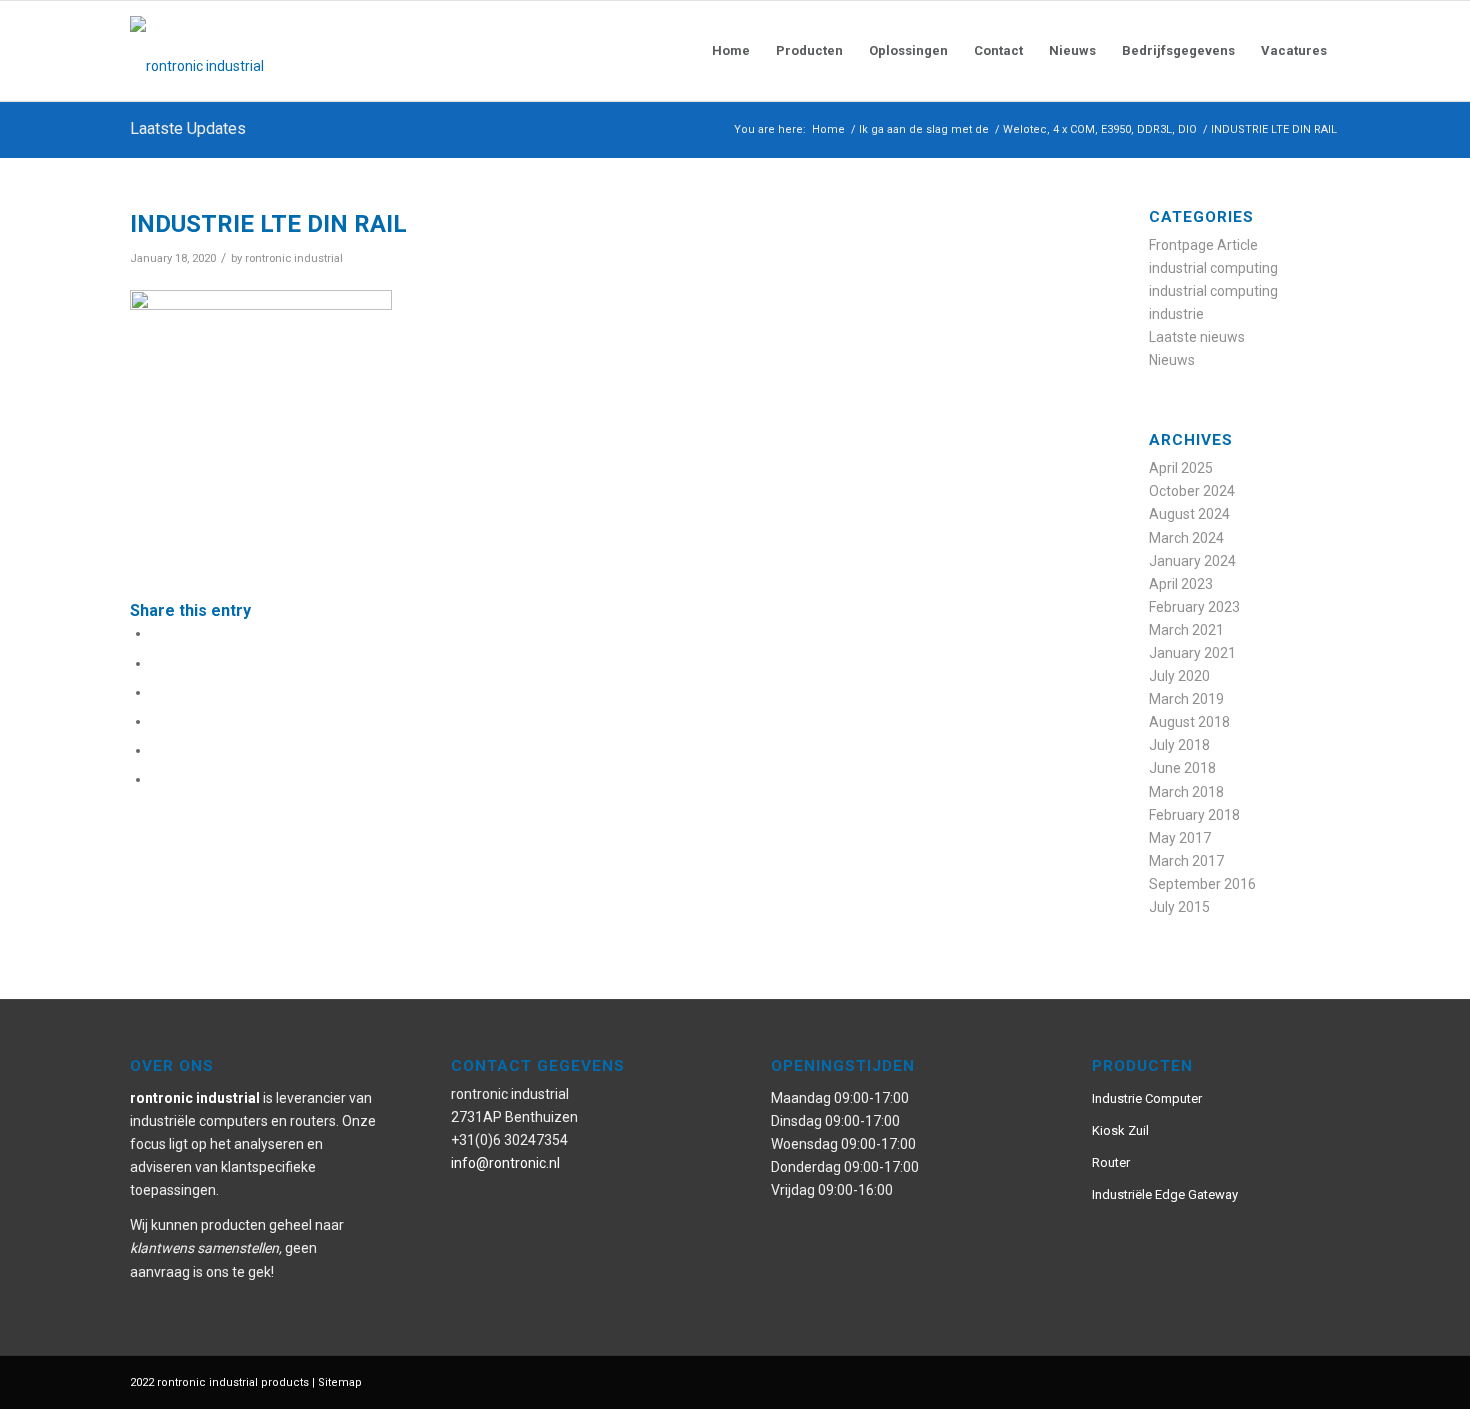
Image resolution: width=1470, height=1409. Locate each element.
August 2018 (1189, 722)
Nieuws (1172, 360)
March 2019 (1186, 699)
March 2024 (1186, 538)
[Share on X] (156, 663)
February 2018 (1194, 815)
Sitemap (340, 1382)
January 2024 (1192, 561)
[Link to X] (1295, 1381)
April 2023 (1181, 584)
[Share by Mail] (156, 779)
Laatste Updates (188, 128)
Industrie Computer (1147, 1098)
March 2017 (1186, 861)
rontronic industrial (294, 258)
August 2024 (1189, 514)
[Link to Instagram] (1265, 1381)
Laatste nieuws (1197, 337)
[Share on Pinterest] (156, 721)
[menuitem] (731, 51)
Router (1111, 1162)
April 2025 (1181, 468)
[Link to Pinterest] (1235, 1381)
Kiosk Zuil (1120, 1130)
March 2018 (1186, 792)
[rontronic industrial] (310, 51)
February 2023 (1194, 607)
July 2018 (1179, 745)
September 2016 (1202, 884)
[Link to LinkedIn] (1325, 1381)
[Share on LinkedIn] (156, 750)
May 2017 (1180, 838)
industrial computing (1213, 268)
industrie (1176, 314)
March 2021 (1186, 630)
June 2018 (1182, 768)
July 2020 (1179, 676)
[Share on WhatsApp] (156, 692)
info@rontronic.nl (505, 1163)
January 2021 (1192, 653)
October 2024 (1192, 491)
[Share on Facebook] (156, 633)
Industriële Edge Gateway (1165, 1194)
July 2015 (1179, 907)
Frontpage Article (1203, 245)
